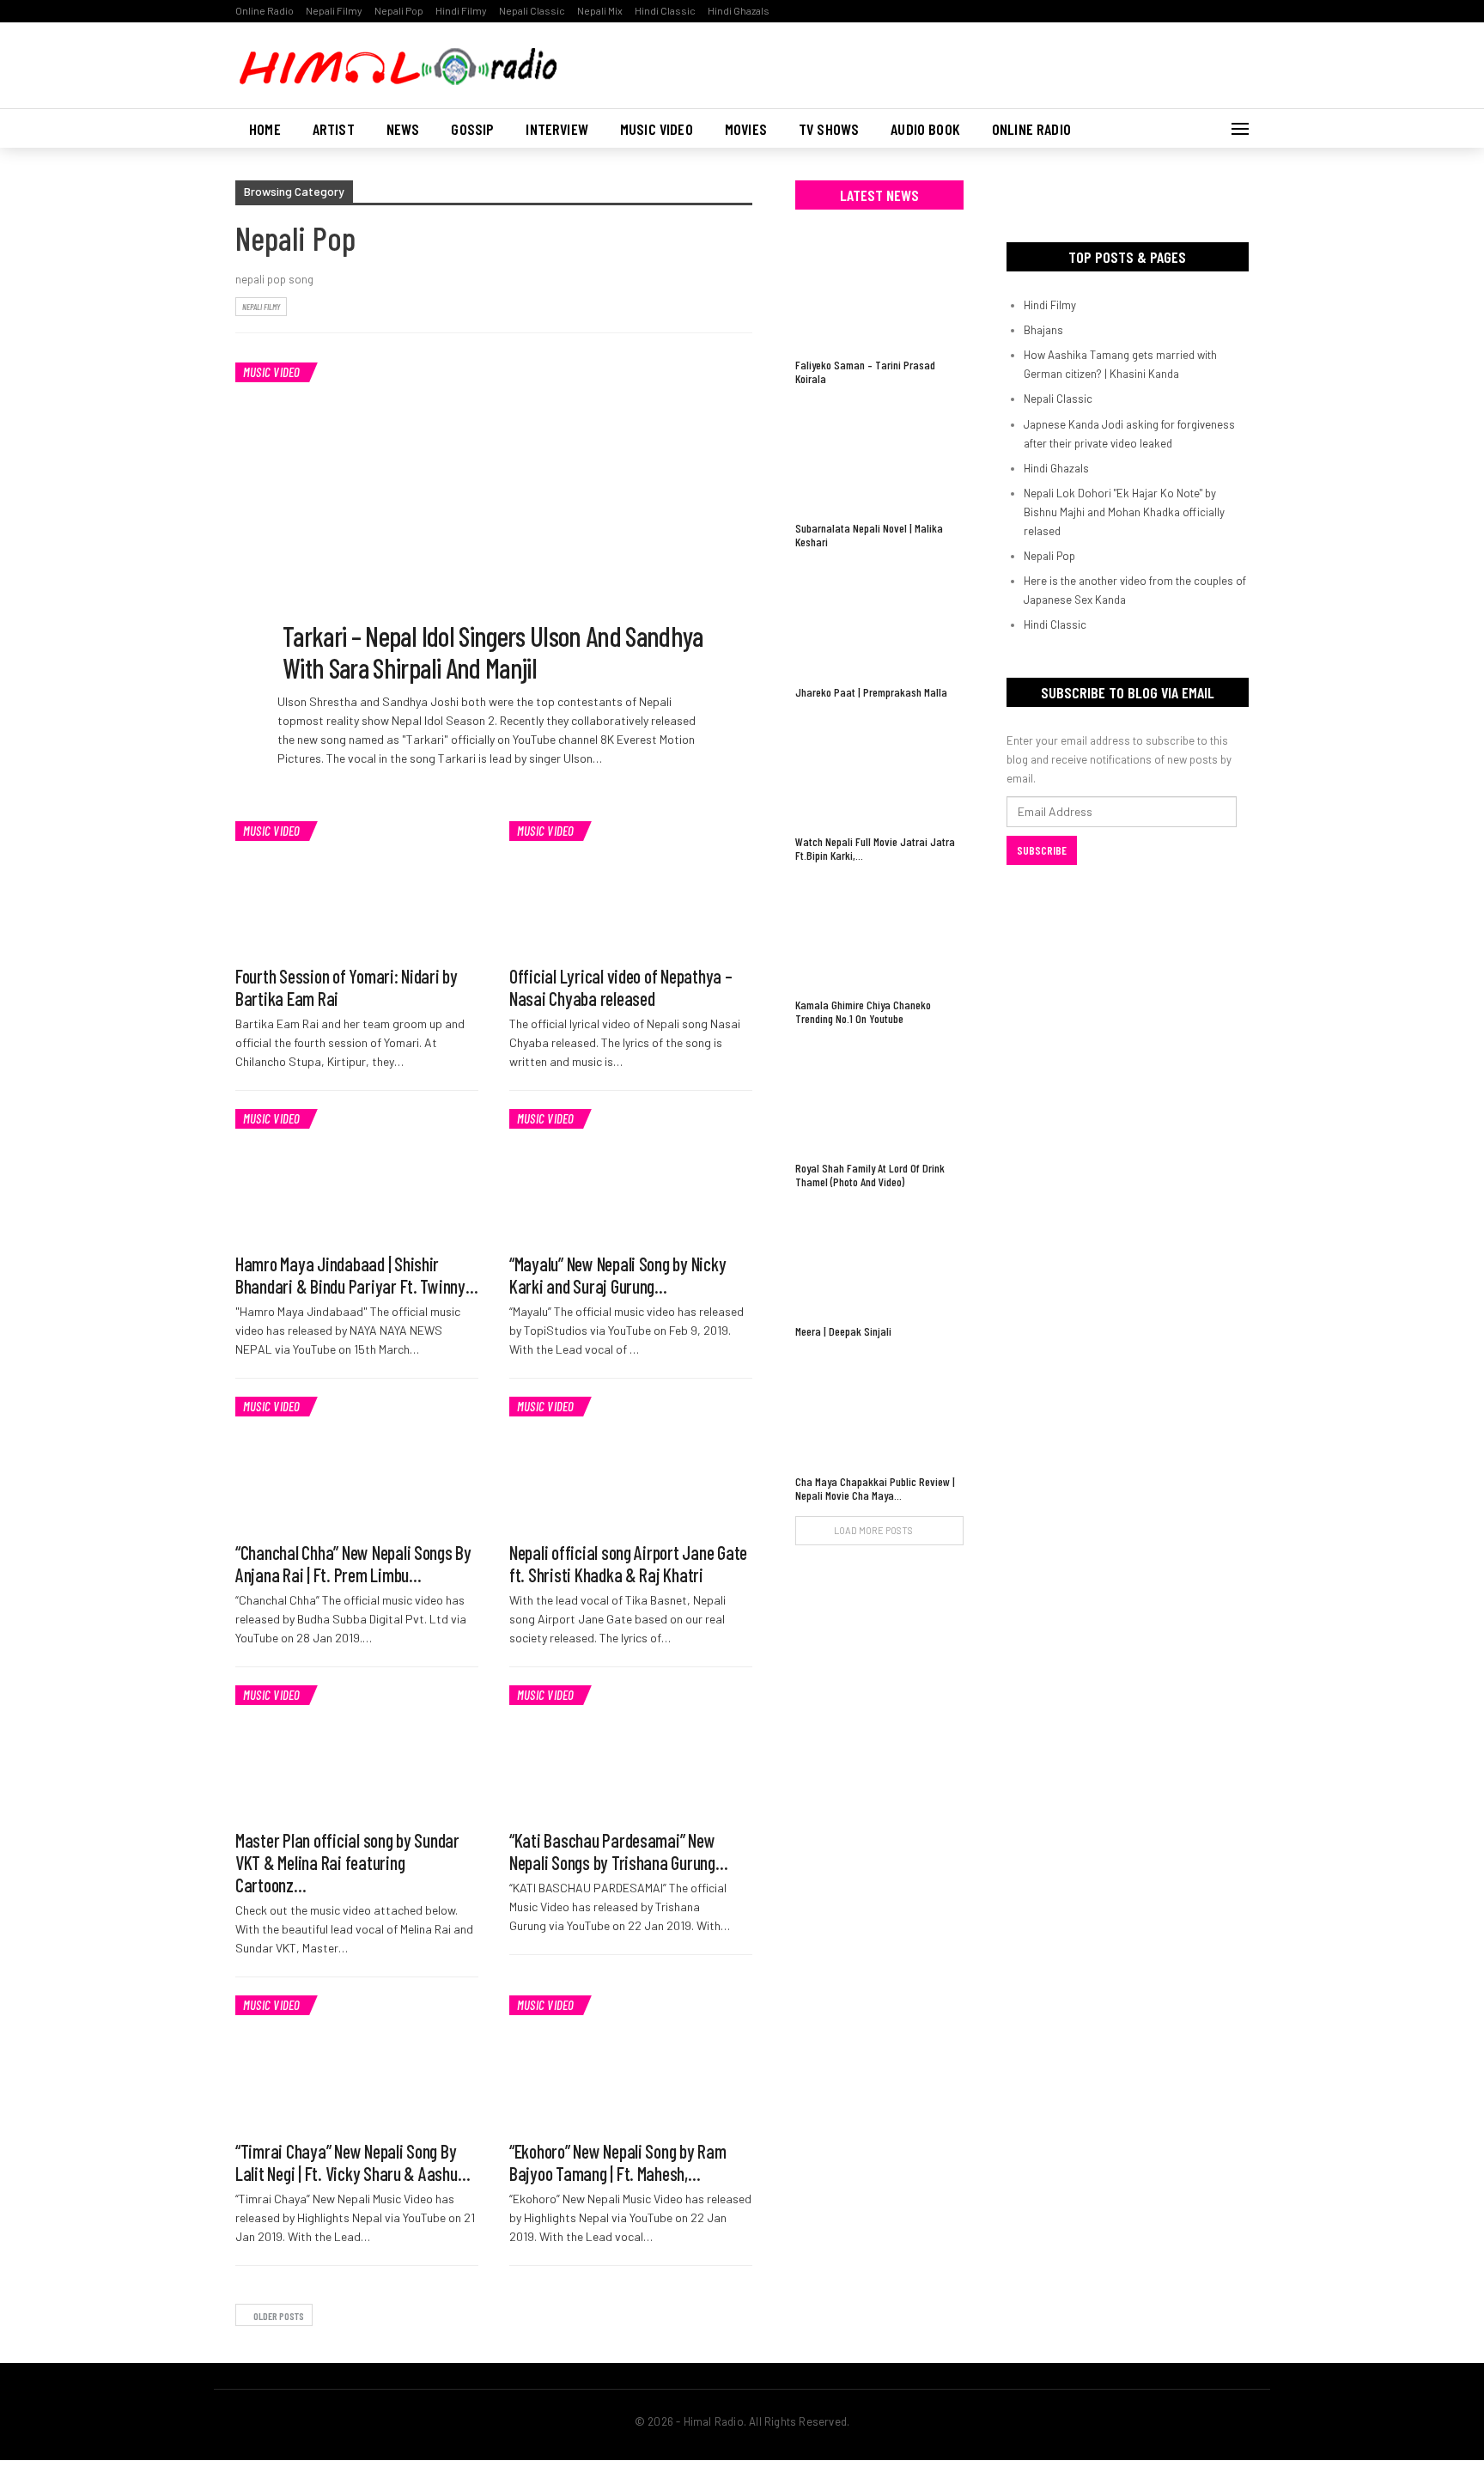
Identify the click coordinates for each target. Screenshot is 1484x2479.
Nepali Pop (399, 10)
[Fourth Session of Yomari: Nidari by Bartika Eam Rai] (357, 889)
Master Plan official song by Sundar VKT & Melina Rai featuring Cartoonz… (347, 1862)
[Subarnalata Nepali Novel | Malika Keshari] (879, 456)
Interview (557, 129)
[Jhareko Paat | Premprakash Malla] (879, 619)
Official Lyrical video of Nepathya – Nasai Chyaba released (621, 987)
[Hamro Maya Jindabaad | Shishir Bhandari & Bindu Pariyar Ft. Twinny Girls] (357, 1177)
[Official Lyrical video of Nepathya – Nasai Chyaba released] (631, 889)
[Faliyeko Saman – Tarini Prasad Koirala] (879, 292)
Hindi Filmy (461, 10)
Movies (746, 129)
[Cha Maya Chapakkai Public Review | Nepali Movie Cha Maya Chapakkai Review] (879, 1408)
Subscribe (1042, 850)
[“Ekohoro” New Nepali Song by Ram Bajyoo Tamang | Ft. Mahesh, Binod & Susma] (631, 2063)
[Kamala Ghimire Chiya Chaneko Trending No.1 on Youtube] (879, 932)
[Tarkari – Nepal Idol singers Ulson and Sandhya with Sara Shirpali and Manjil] (494, 517)
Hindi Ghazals (739, 10)
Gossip (472, 129)
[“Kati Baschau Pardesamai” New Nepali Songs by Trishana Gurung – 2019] (631, 1753)
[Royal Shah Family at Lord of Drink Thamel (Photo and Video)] (879, 1096)
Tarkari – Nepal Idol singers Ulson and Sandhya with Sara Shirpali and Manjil (493, 652)
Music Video (657, 129)
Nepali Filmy (334, 10)
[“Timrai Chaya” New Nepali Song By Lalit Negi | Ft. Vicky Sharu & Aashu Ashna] (357, 2063)
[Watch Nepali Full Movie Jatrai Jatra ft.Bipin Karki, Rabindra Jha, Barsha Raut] (879, 769)
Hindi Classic (665, 10)
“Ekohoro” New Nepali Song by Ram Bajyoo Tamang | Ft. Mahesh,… (618, 2162)
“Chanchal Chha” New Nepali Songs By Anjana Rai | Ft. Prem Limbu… (353, 1563)
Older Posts (278, 2316)
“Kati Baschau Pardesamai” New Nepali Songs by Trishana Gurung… (619, 1851)
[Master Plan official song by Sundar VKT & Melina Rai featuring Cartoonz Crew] (357, 1753)
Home (265, 129)
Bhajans (1043, 330)
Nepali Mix (600, 10)
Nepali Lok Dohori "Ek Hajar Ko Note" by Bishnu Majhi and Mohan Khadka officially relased (1124, 512)
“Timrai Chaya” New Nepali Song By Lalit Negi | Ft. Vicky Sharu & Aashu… (353, 2162)
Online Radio (265, 10)
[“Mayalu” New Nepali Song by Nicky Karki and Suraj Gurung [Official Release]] (631, 1177)
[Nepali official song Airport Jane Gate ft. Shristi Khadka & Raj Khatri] (631, 1465)
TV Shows (829, 129)
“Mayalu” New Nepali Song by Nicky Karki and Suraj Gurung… (617, 1275)
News (403, 129)
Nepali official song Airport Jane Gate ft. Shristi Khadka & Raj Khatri (628, 1563)
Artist (334, 129)
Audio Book (925, 129)
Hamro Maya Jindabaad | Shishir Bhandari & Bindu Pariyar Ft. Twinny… (357, 1275)
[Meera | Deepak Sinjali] (879, 1259)
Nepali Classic (532, 10)
